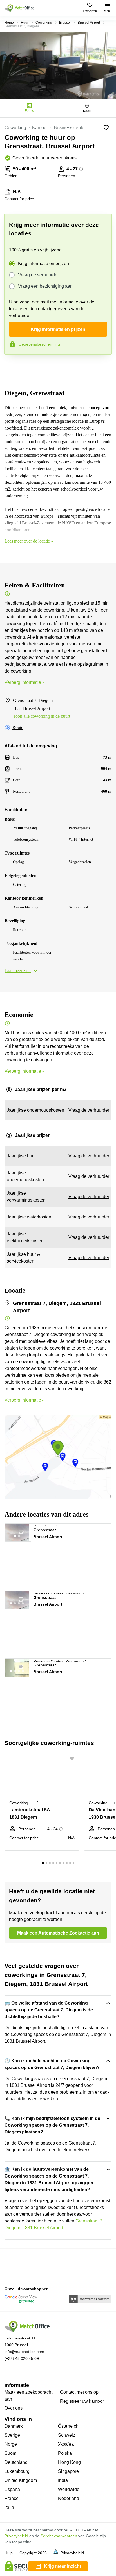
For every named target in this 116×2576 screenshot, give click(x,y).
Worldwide (69, 2489)
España (12, 2489)
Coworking (44, 23)
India (63, 2480)
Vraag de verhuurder (38, 275)
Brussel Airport (89, 23)
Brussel (65, 23)
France (12, 2498)
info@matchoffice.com (24, 2352)
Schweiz (67, 2435)
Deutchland (16, 2462)
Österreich (68, 2426)
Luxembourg (17, 2471)
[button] (24, 1530)
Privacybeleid (16, 2536)
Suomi (11, 2453)
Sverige (12, 2435)
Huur (25, 23)
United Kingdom (21, 2480)
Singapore (68, 2471)
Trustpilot (12, 367)
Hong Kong (69, 2462)
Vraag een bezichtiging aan (45, 286)
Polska (65, 2453)
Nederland (69, 2498)
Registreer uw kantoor (82, 2401)
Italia (9, 2507)
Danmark (14, 2426)
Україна (66, 2444)
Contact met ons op (79, 2392)
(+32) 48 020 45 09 (22, 2358)
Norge (11, 2444)
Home (9, 23)
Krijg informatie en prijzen (43, 264)
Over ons (14, 2408)
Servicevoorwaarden (59, 2536)
